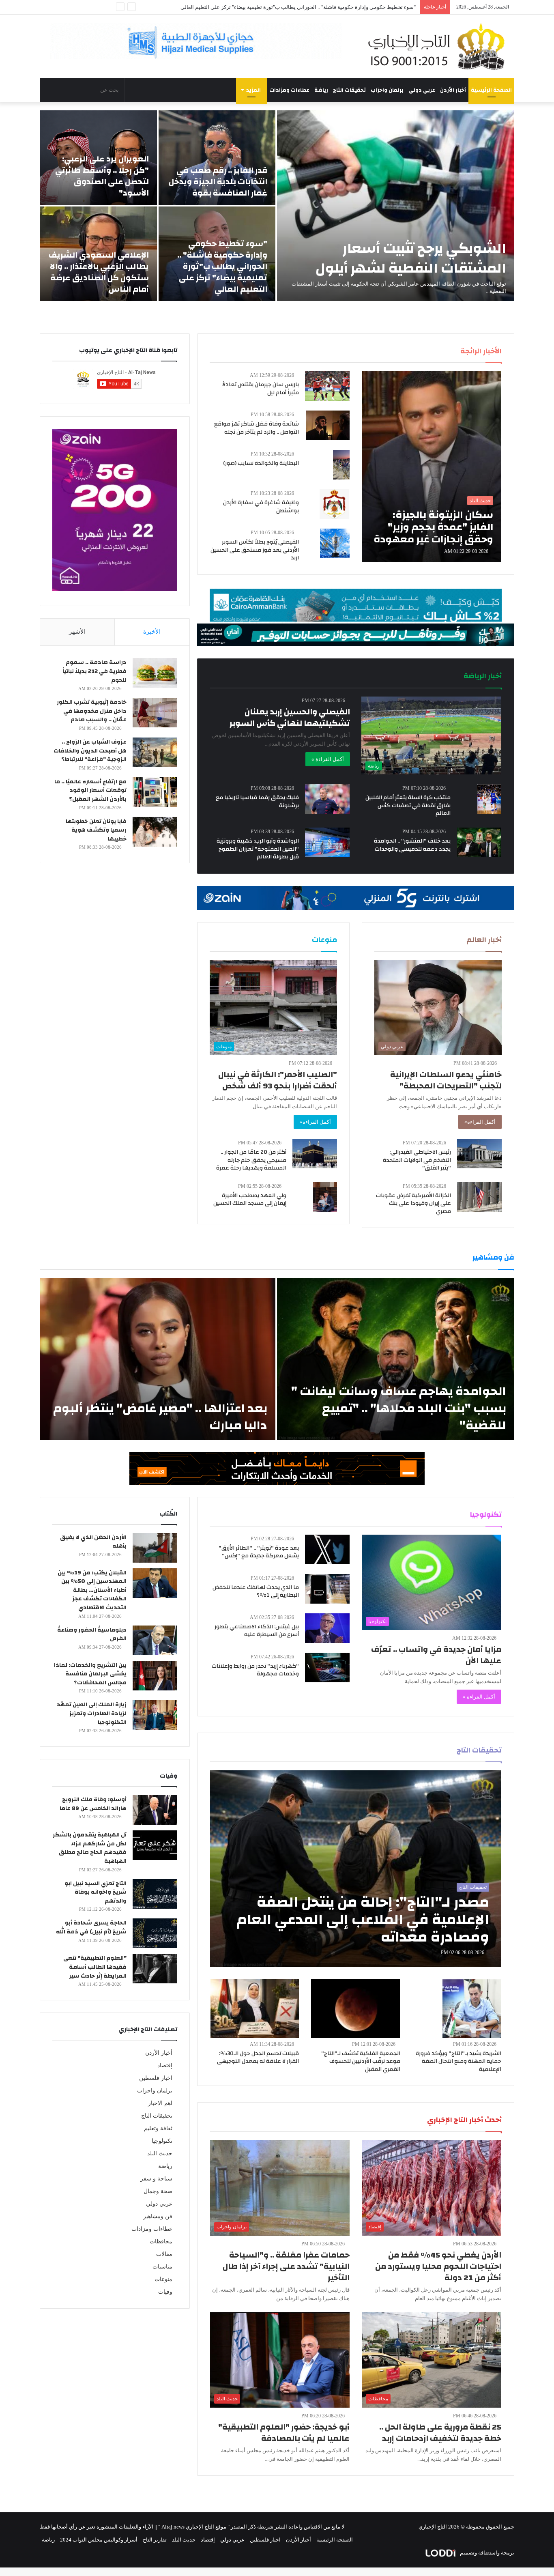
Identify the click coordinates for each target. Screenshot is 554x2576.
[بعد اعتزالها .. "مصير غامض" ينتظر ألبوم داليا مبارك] (158, 1359)
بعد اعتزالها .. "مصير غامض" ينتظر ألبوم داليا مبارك (160, 1417)
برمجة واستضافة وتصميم (486, 2553)
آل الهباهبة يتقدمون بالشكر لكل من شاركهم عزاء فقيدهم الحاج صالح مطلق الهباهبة (90, 1848)
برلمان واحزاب (387, 90)
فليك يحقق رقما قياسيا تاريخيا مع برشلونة (257, 802)
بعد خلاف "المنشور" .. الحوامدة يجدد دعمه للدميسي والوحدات (412, 845)
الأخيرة (152, 632)
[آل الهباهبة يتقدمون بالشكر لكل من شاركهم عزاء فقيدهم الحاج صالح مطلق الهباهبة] (155, 1845)
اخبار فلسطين (156, 2078)
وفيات (165, 2292)
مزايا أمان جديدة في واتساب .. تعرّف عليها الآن (436, 1655)
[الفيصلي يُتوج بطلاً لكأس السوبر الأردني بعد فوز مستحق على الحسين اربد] (335, 543)
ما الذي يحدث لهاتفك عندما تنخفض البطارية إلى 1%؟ (256, 1591)
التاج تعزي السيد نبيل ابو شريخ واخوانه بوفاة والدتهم (96, 1892)
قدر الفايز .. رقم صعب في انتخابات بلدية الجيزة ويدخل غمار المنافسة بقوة (218, 182)
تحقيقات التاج (349, 90)
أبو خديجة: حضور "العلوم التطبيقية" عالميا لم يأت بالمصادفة (284, 2433)
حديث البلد (160, 2153)
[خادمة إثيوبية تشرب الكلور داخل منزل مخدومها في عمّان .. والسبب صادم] (155, 713)
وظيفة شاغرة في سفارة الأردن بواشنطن (261, 507)
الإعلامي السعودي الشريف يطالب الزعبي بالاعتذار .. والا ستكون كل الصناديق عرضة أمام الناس (99, 272)
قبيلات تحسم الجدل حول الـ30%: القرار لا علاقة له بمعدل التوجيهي (258, 2058)
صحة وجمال (158, 2191)
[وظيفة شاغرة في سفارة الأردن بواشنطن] (335, 504)
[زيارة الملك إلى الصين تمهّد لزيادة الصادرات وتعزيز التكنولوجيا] (155, 1715)
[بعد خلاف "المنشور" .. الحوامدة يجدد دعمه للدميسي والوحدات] (479, 842)
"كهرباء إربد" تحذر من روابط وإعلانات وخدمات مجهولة (255, 1670)
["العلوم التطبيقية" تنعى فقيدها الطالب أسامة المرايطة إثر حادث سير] (155, 1969)
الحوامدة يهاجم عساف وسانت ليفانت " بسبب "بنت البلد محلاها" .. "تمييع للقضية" (399, 1408)
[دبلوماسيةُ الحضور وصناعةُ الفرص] (155, 1640)
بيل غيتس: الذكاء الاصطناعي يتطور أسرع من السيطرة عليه (257, 1631)
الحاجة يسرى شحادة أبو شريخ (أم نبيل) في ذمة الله (91, 1927)
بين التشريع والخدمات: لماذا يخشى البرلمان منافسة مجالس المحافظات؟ (90, 1674)
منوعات (163, 2279)
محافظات (161, 2242)
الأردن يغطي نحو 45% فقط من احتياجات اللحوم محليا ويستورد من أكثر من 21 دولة (438, 2266)
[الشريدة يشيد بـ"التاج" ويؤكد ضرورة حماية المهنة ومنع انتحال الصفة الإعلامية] (472, 2009)
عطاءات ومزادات (289, 90)
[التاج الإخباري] (439, 46)
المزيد (253, 90)
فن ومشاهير (158, 2216)
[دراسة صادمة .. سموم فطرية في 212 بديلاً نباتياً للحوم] (155, 673)
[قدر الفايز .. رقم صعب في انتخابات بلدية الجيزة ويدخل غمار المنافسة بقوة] (217, 158)
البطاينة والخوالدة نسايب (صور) (261, 463)
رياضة (321, 90)
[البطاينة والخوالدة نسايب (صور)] (341, 465)
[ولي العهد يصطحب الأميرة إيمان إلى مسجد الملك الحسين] (325, 1197)
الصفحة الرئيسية (491, 90)
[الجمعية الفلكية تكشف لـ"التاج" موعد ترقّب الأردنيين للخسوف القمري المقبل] (356, 2009)
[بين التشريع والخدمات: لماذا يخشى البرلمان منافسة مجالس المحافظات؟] (155, 1676)
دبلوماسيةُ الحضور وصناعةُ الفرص (92, 1634)
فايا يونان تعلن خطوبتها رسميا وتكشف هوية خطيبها (96, 830)
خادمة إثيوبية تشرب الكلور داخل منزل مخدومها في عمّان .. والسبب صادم (92, 711)
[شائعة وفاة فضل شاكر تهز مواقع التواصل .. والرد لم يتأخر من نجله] (328, 425)
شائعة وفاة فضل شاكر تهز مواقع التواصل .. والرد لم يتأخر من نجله (257, 428)
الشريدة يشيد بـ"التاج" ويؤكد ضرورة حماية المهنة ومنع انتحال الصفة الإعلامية (458, 2061)
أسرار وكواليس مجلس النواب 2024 (99, 2540)
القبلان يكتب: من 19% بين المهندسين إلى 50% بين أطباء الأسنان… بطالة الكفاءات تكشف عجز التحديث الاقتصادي (92, 1590)
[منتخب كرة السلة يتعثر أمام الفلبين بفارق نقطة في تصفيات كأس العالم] (489, 799)
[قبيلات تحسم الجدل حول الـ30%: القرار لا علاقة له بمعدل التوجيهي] (255, 2009)
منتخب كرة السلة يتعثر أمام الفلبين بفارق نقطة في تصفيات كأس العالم (408, 805)
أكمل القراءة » (328, 759)
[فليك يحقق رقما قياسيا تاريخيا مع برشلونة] (327, 799)
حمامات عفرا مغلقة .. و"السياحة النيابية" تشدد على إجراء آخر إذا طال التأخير (286, 2266)
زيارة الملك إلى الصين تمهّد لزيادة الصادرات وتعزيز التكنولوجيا (92, 1713)
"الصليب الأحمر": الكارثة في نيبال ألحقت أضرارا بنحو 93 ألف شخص (278, 1080)
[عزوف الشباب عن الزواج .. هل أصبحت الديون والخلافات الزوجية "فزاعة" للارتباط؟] (155, 752)
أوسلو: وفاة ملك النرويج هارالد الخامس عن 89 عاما (93, 1804)
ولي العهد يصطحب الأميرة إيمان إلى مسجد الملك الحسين (250, 1200)
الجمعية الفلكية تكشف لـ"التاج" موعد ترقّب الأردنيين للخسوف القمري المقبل (361, 2061)
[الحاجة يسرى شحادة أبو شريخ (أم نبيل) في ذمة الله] (155, 1933)
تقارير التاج (155, 2540)
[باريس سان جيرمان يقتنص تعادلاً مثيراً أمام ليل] (327, 386)
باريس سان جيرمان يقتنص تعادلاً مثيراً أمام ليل (261, 389)
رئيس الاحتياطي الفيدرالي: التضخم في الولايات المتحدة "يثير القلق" (417, 1160)
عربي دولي (422, 90)
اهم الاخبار (160, 2103)
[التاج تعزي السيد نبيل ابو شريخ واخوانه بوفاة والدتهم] (155, 1894)
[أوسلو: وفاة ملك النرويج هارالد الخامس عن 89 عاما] (155, 1810)
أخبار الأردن (453, 90)
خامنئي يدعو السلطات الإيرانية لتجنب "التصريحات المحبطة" (446, 1080)
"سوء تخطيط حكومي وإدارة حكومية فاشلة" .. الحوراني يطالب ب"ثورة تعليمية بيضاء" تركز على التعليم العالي (222, 266)
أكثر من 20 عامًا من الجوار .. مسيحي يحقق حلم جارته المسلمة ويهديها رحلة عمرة (251, 1160)
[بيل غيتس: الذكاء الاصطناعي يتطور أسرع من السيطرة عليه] (327, 1628)
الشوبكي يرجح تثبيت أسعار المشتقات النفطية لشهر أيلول (411, 258)
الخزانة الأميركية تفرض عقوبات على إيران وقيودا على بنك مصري (413, 1203)
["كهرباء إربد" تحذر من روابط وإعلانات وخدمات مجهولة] (327, 1668)
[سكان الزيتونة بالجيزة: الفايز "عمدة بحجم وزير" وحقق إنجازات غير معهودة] (432, 467)
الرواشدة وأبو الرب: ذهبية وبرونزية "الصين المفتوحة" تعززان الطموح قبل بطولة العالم (258, 849)
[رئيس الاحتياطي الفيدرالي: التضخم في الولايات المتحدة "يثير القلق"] (479, 1154)
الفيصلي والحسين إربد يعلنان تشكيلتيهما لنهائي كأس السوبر (290, 717)
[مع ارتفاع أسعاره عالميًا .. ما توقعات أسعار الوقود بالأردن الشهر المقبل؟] (155, 792)
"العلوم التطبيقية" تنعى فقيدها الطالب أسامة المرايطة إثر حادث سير (95, 1967)
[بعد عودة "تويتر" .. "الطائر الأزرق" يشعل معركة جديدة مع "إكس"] (327, 1549)
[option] (277, 206)
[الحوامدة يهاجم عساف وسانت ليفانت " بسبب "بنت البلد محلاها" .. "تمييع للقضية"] (396, 1359)
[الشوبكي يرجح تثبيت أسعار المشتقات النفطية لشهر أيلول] (396, 206)
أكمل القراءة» (480, 1122)
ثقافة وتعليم (158, 2128)
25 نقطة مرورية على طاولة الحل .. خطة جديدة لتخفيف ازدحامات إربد (440, 2433)
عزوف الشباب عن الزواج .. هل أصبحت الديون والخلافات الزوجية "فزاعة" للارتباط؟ (90, 751)
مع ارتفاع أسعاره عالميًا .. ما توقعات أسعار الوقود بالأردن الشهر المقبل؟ (90, 790)
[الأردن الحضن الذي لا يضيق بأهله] (155, 1548)
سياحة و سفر (156, 2179)
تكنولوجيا (162, 2141)
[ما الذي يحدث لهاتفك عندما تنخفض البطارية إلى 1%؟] (327, 1589)
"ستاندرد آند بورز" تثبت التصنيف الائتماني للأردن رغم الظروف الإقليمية (339, 7)
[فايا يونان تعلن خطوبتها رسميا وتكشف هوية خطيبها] (155, 832)
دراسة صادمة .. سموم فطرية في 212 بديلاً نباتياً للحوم (94, 671)
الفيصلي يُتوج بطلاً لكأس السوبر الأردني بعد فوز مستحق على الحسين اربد (255, 550)
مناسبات (162, 2267)
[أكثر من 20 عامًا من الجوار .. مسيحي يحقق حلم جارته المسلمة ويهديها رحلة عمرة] (315, 1154)
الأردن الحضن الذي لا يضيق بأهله (93, 1542)
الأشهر (77, 632)
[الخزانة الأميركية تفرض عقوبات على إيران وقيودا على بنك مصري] (479, 1197)
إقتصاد (165, 2065)
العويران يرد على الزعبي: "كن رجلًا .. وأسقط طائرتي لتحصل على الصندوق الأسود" (102, 176)
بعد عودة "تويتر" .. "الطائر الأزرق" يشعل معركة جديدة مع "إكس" (259, 1552)
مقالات (164, 2254)
